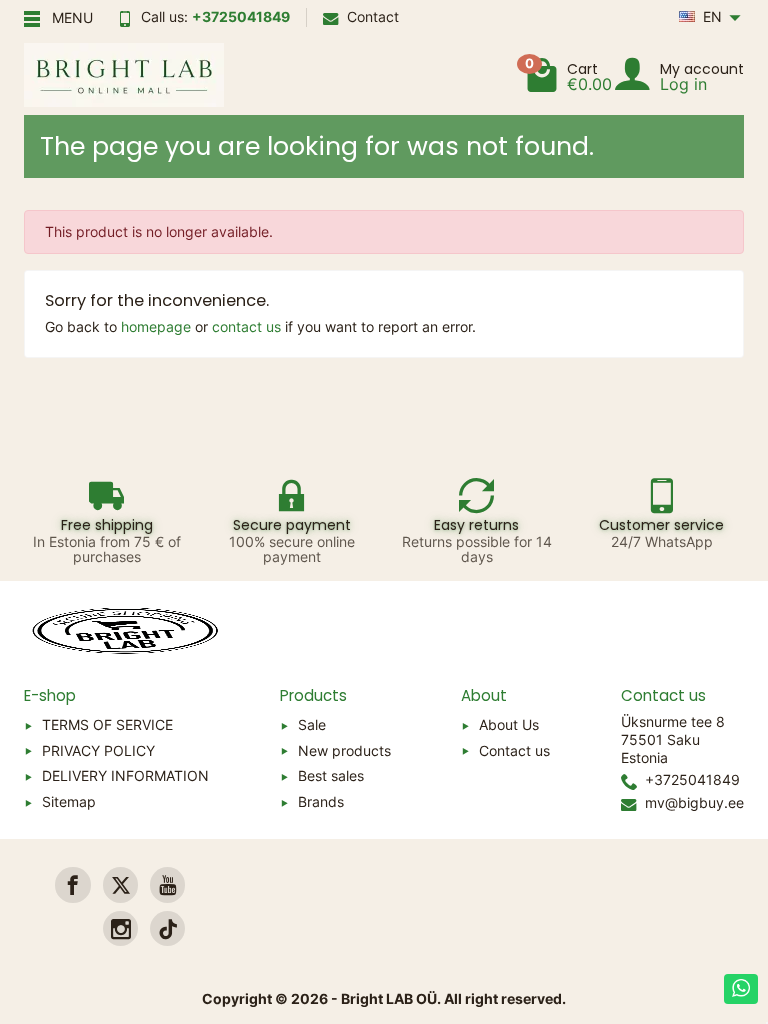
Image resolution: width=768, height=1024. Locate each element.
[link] (72, 884)
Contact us (514, 750)
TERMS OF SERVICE (107, 724)
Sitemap (69, 801)
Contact (373, 16)
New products (344, 750)
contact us (246, 326)
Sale (312, 724)
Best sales (331, 775)
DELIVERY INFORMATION (125, 775)
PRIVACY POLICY (98, 750)
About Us (509, 724)
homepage (156, 326)
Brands (321, 801)
